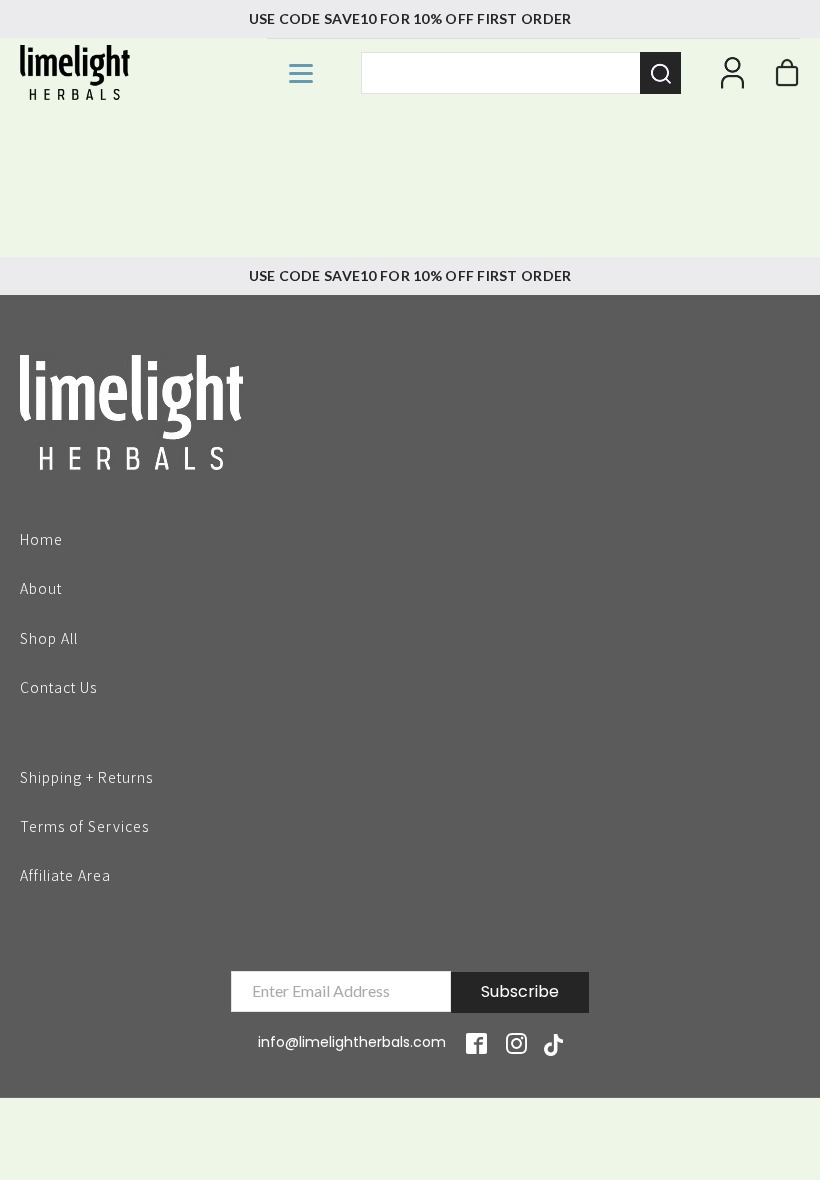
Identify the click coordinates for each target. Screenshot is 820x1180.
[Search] (660, 73)
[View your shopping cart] (787, 78)
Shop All (49, 637)
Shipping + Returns (86, 776)
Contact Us (58, 686)
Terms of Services (84, 825)
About (41, 587)
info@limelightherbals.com (352, 1042)
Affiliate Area (65, 875)
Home (41, 538)
